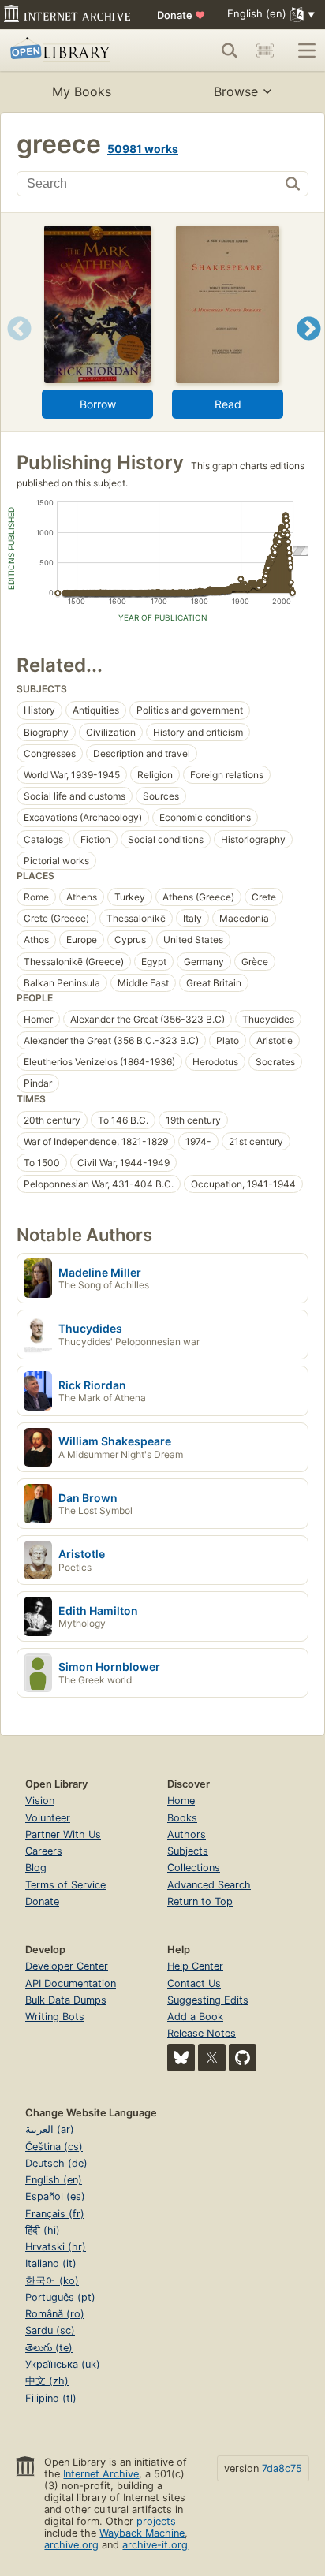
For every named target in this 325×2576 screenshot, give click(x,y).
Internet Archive (101, 2474)
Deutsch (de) (56, 2163)
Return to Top (200, 1901)
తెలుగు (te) (49, 2348)
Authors (187, 1834)
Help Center (195, 1966)
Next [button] (309, 348)
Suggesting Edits (208, 2000)
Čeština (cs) (54, 2147)
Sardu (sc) (50, 2330)
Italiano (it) (51, 2263)
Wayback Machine (142, 2533)
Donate (181, 15)
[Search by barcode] (265, 50)
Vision (40, 1801)
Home (181, 1801)
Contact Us (194, 1983)
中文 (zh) (47, 2381)
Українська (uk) (63, 2364)
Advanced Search (209, 1885)
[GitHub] (243, 2058)
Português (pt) (60, 2297)
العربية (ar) (50, 2129)
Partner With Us (63, 1834)
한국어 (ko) (52, 2281)
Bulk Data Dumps (66, 2000)
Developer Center (67, 1966)
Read (228, 404)
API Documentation (71, 1983)
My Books (82, 91)
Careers (44, 1851)
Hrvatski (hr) (56, 2247)
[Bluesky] (181, 2058)
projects (156, 2521)
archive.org (71, 2545)
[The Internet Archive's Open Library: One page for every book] (73, 50)
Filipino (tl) (51, 2398)
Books (182, 1818)
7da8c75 (282, 2468)
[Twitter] (212, 2058)
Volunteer (48, 1818)
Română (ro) (55, 2314)
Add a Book (195, 2017)
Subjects (188, 1851)
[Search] (230, 50)
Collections (194, 1868)
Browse (236, 91)
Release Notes (202, 2033)
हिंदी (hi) (43, 2230)
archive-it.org (155, 2545)
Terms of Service (65, 1885)
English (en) (54, 2180)
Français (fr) (55, 2214)
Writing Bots (55, 2017)
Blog (36, 1868)
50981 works (143, 149)
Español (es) (55, 2196)
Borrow (98, 404)
